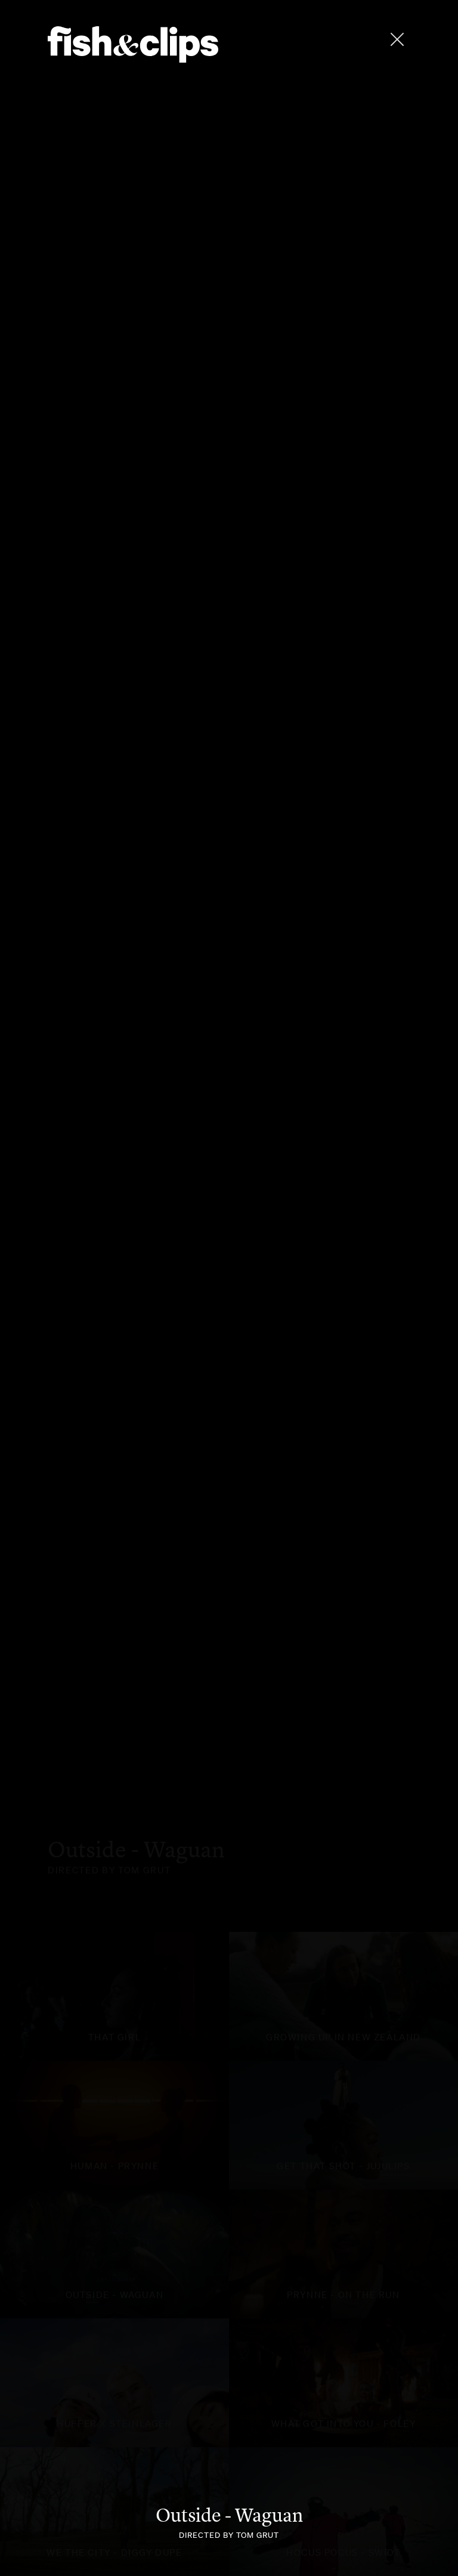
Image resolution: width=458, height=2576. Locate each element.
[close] (397, 39)
